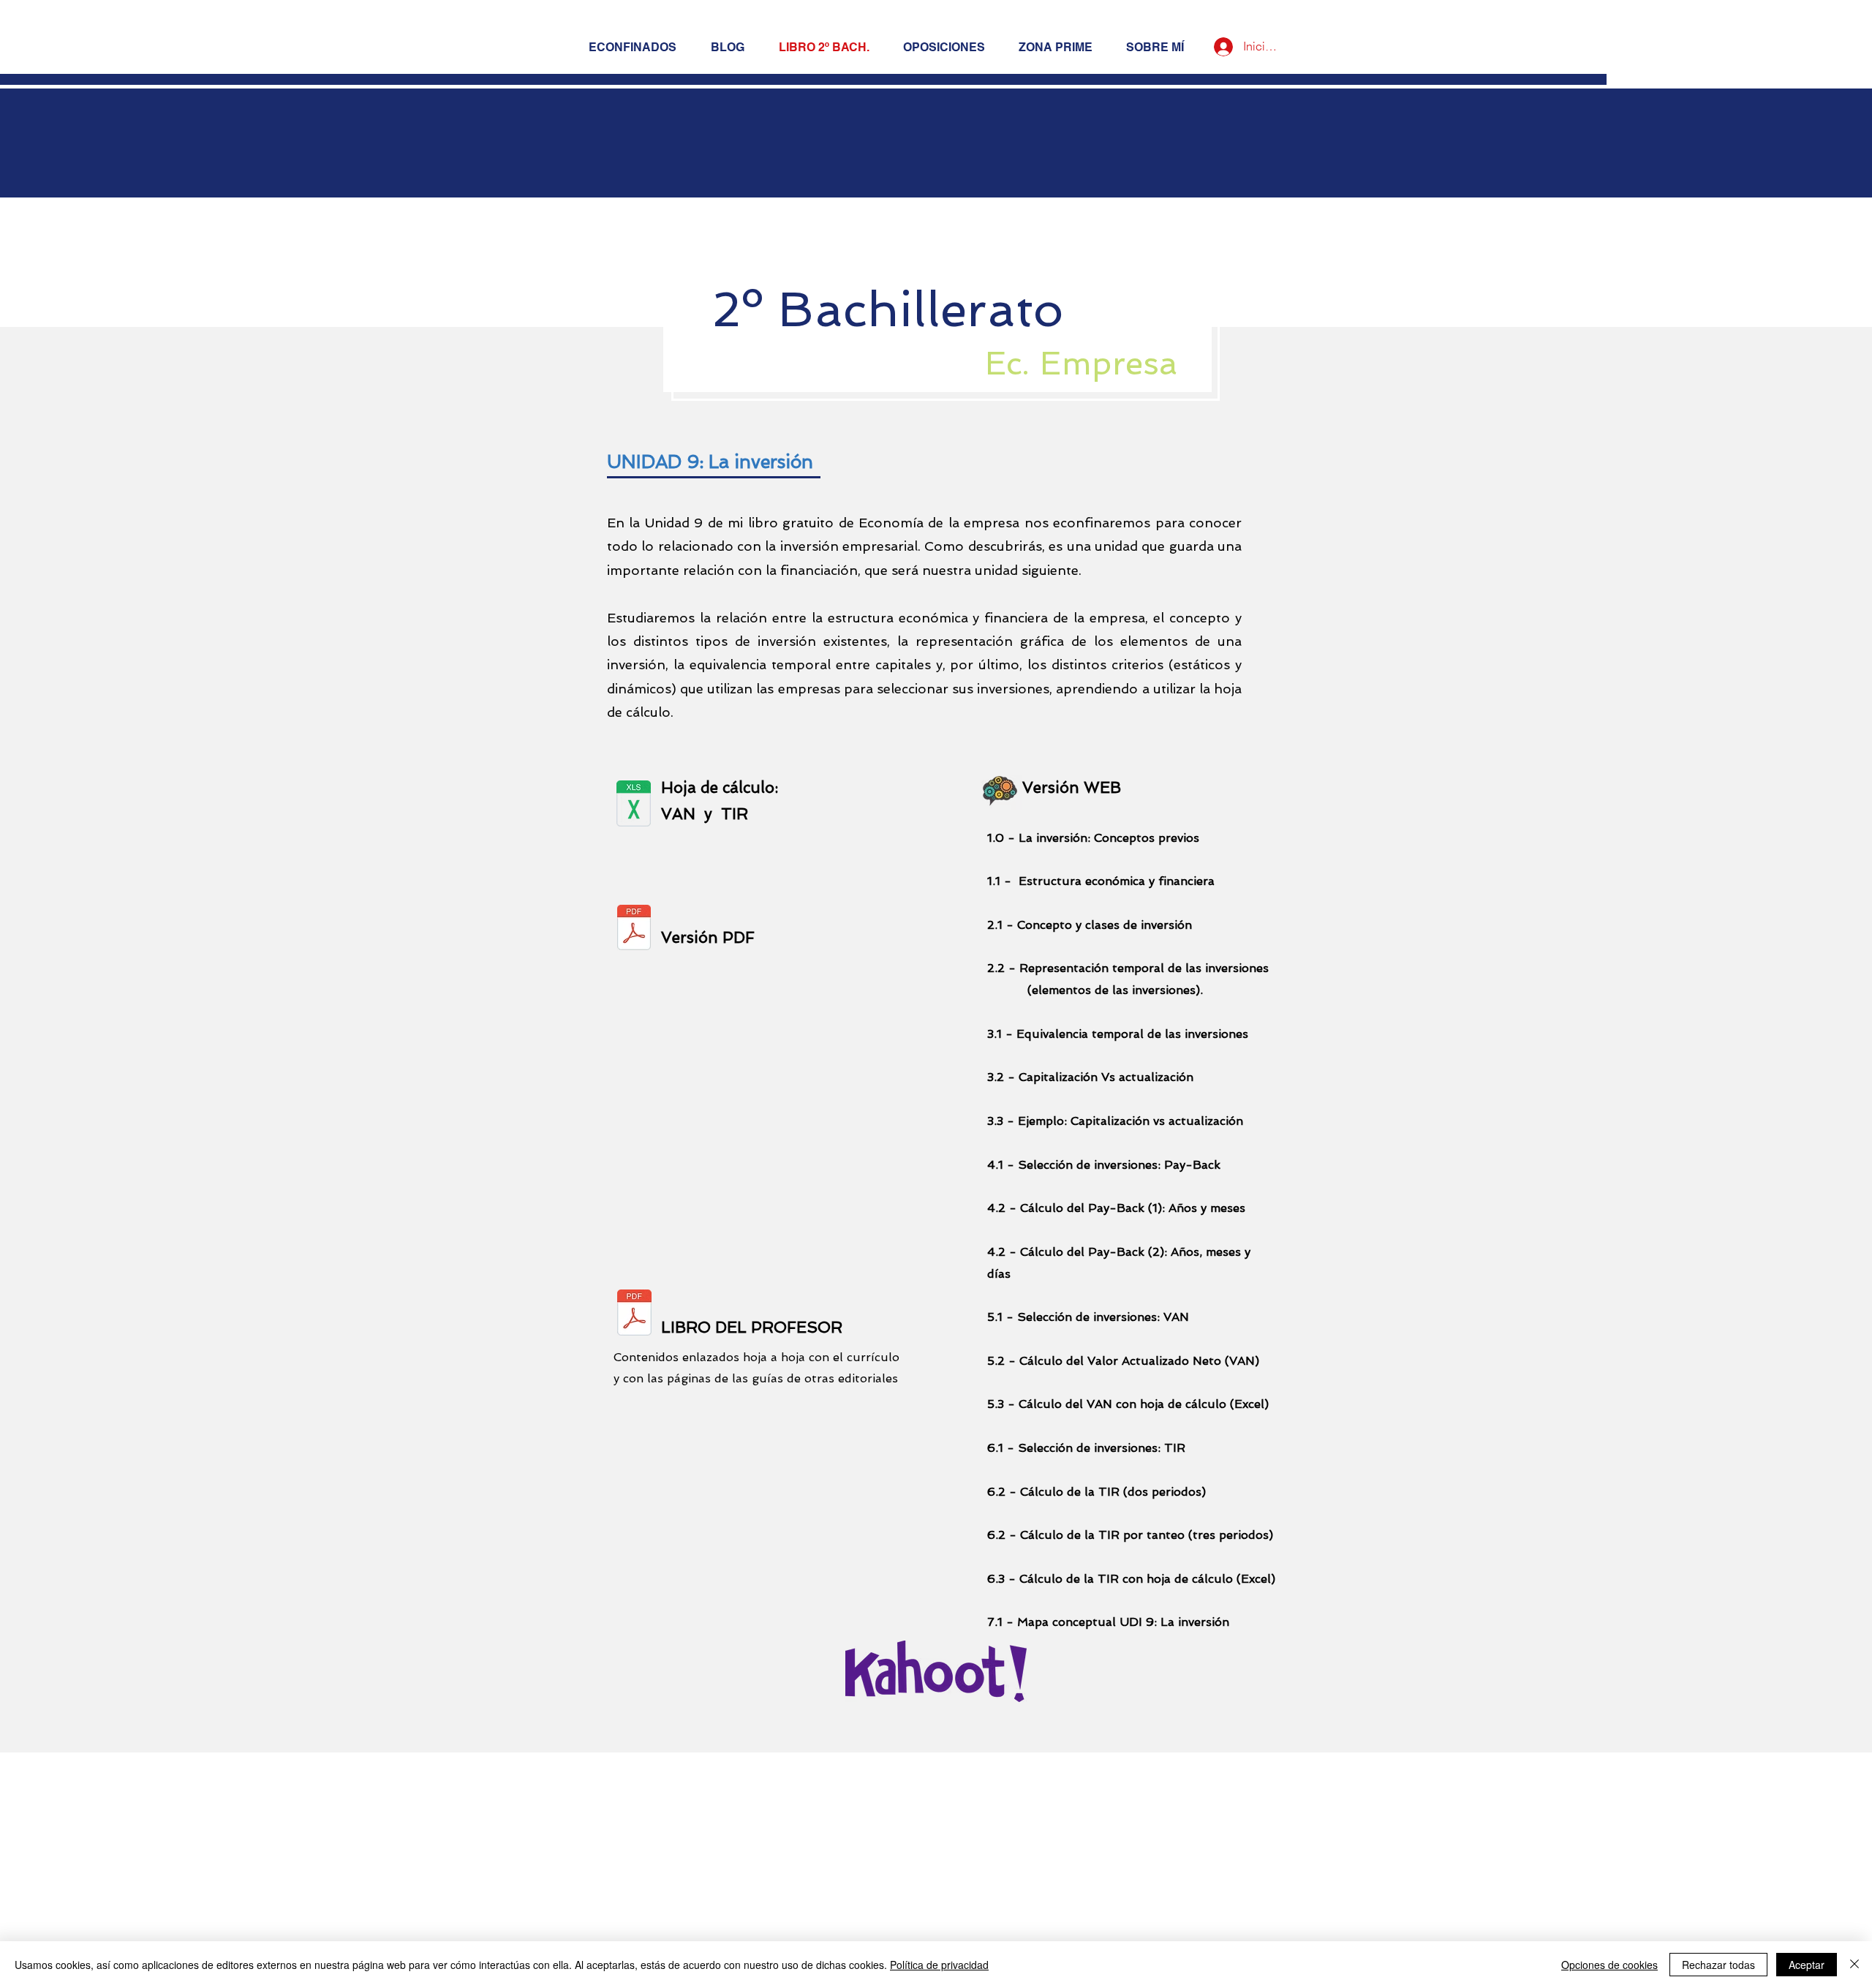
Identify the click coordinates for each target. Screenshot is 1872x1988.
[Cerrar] (1854, 1965)
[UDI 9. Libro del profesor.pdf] (634, 1315)
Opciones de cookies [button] (1609, 1965)
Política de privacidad (939, 1965)
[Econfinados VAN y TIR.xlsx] (634, 805)
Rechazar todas (1718, 1965)
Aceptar (1807, 1965)
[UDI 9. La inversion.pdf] (634, 929)
